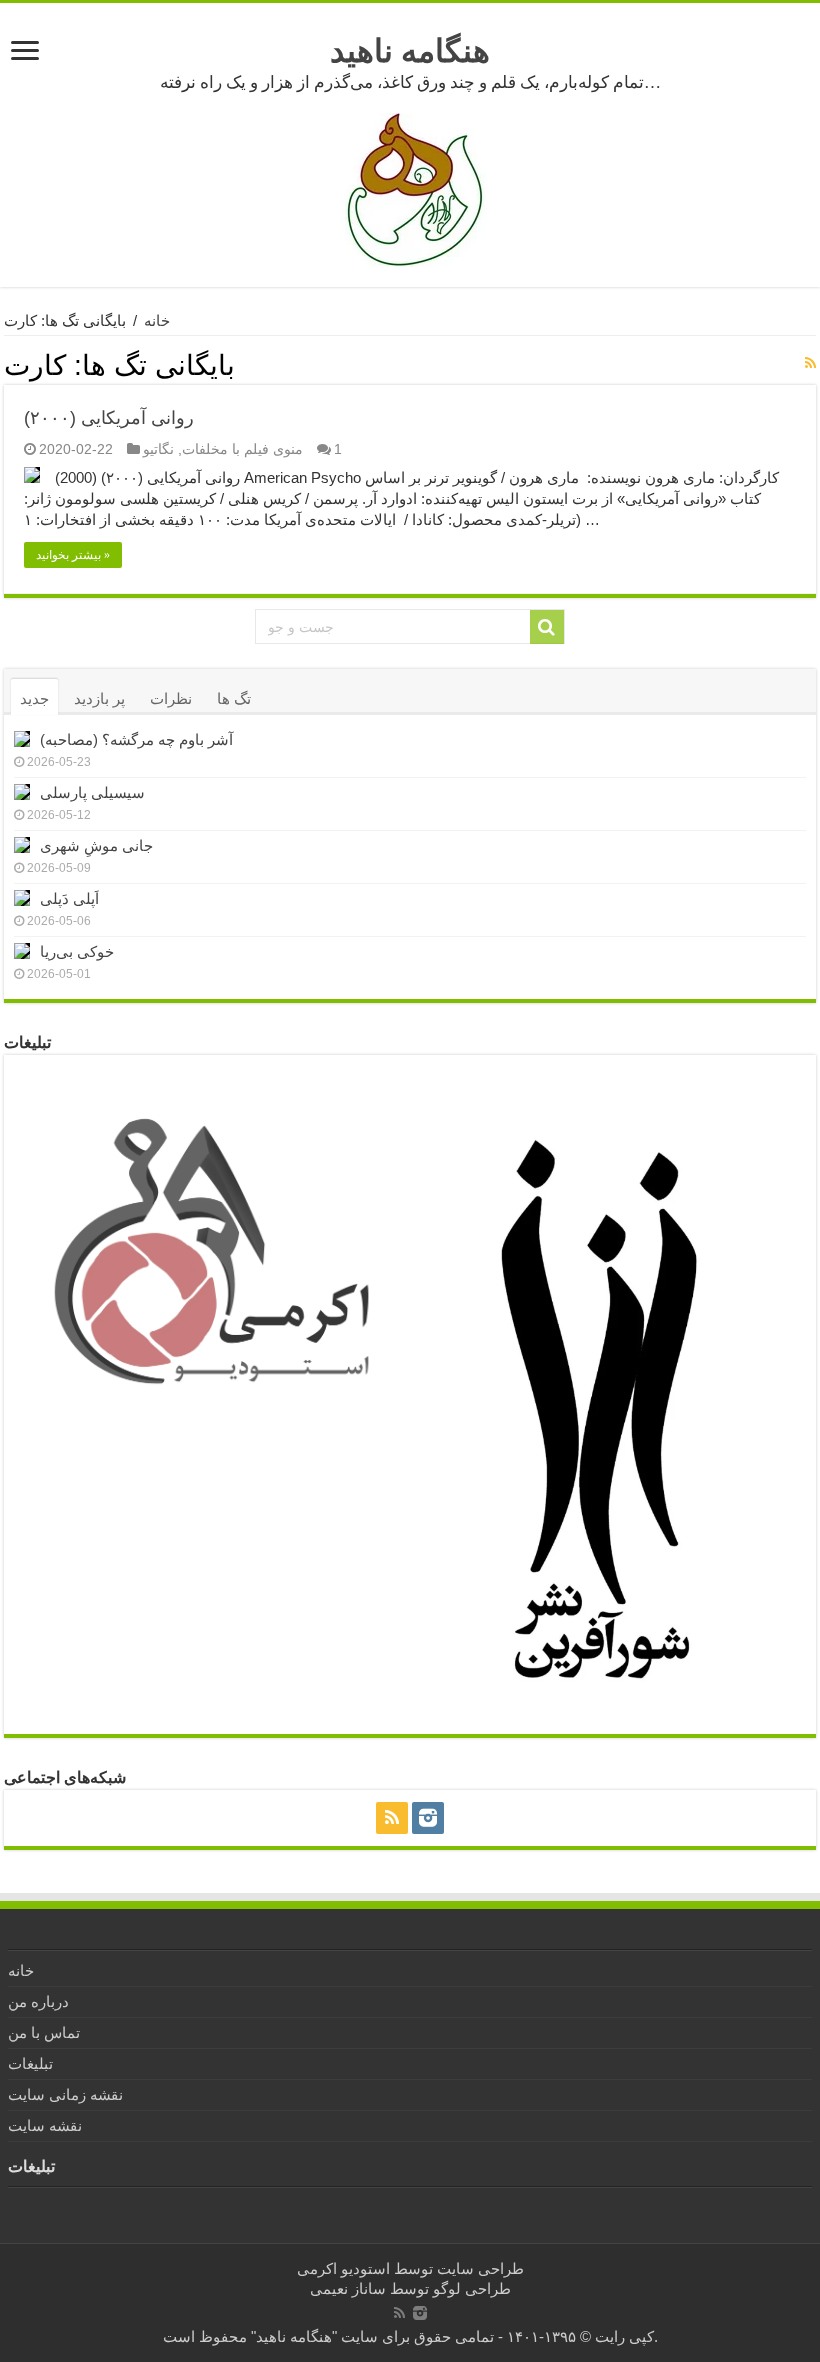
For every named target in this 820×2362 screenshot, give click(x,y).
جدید (34, 698)
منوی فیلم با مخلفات (242, 449)
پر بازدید (99, 698)
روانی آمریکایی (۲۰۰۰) (109, 418)
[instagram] (428, 1818)
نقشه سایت (45, 2125)
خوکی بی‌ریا (77, 951)
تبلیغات (30, 2063)
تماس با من (44, 2032)
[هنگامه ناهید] (410, 188)
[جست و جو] (547, 627)
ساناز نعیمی (348, 2288)
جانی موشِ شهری (96, 845)
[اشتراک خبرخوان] (810, 363)
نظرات (171, 698)
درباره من (38, 2001)
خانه (157, 320)
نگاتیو (158, 449)
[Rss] (392, 1818)
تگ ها (234, 698)
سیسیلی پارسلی (92, 792)
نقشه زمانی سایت (65, 2094)
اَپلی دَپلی (69, 898)
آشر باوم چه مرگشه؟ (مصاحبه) (136, 739)
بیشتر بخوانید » (73, 555)
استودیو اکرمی (343, 2268)
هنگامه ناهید (410, 51)
